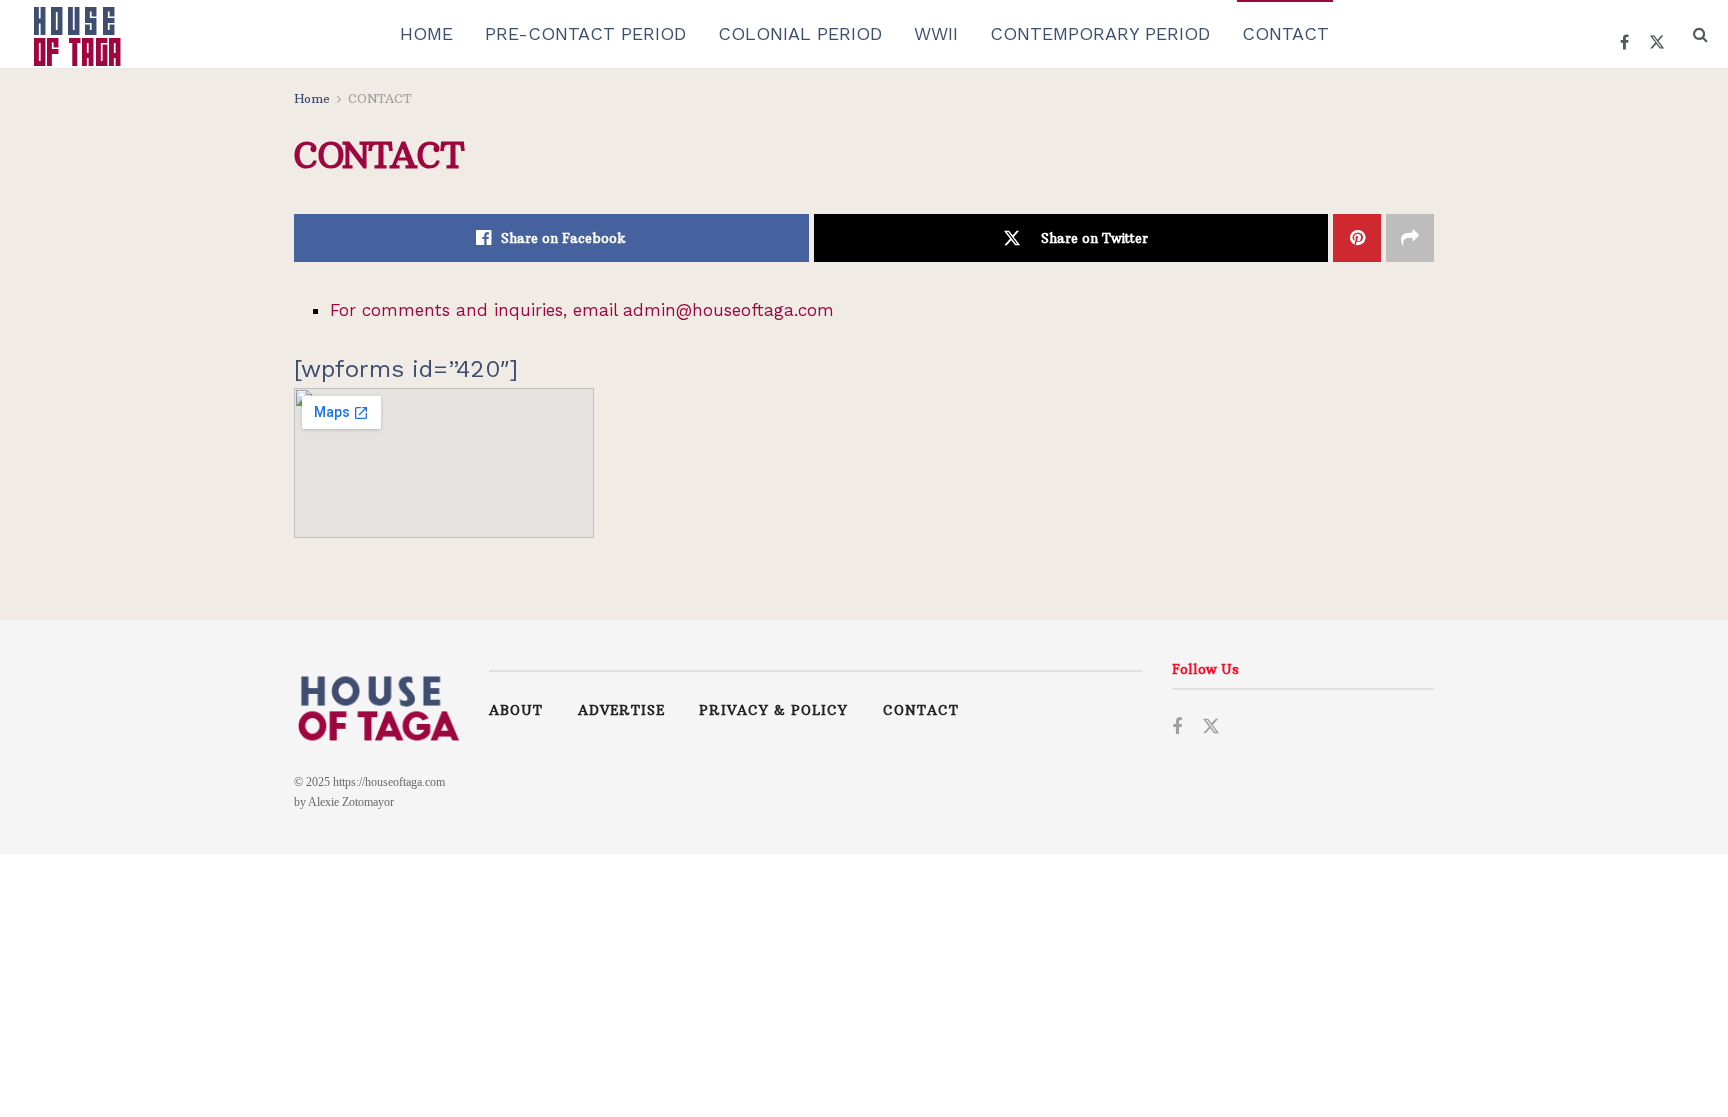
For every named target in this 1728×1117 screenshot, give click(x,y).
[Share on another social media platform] (1410, 238)
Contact (921, 710)
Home (312, 98)
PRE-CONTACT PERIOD (585, 33)
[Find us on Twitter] (1211, 726)
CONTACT (1285, 33)
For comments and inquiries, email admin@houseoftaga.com (582, 310)
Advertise (621, 710)
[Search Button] (1700, 34)
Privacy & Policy (773, 710)
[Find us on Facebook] (1177, 726)
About (516, 710)
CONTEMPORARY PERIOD (1100, 33)
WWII (936, 33)
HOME (426, 33)
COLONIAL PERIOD (800, 33)
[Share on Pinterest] (1357, 238)
